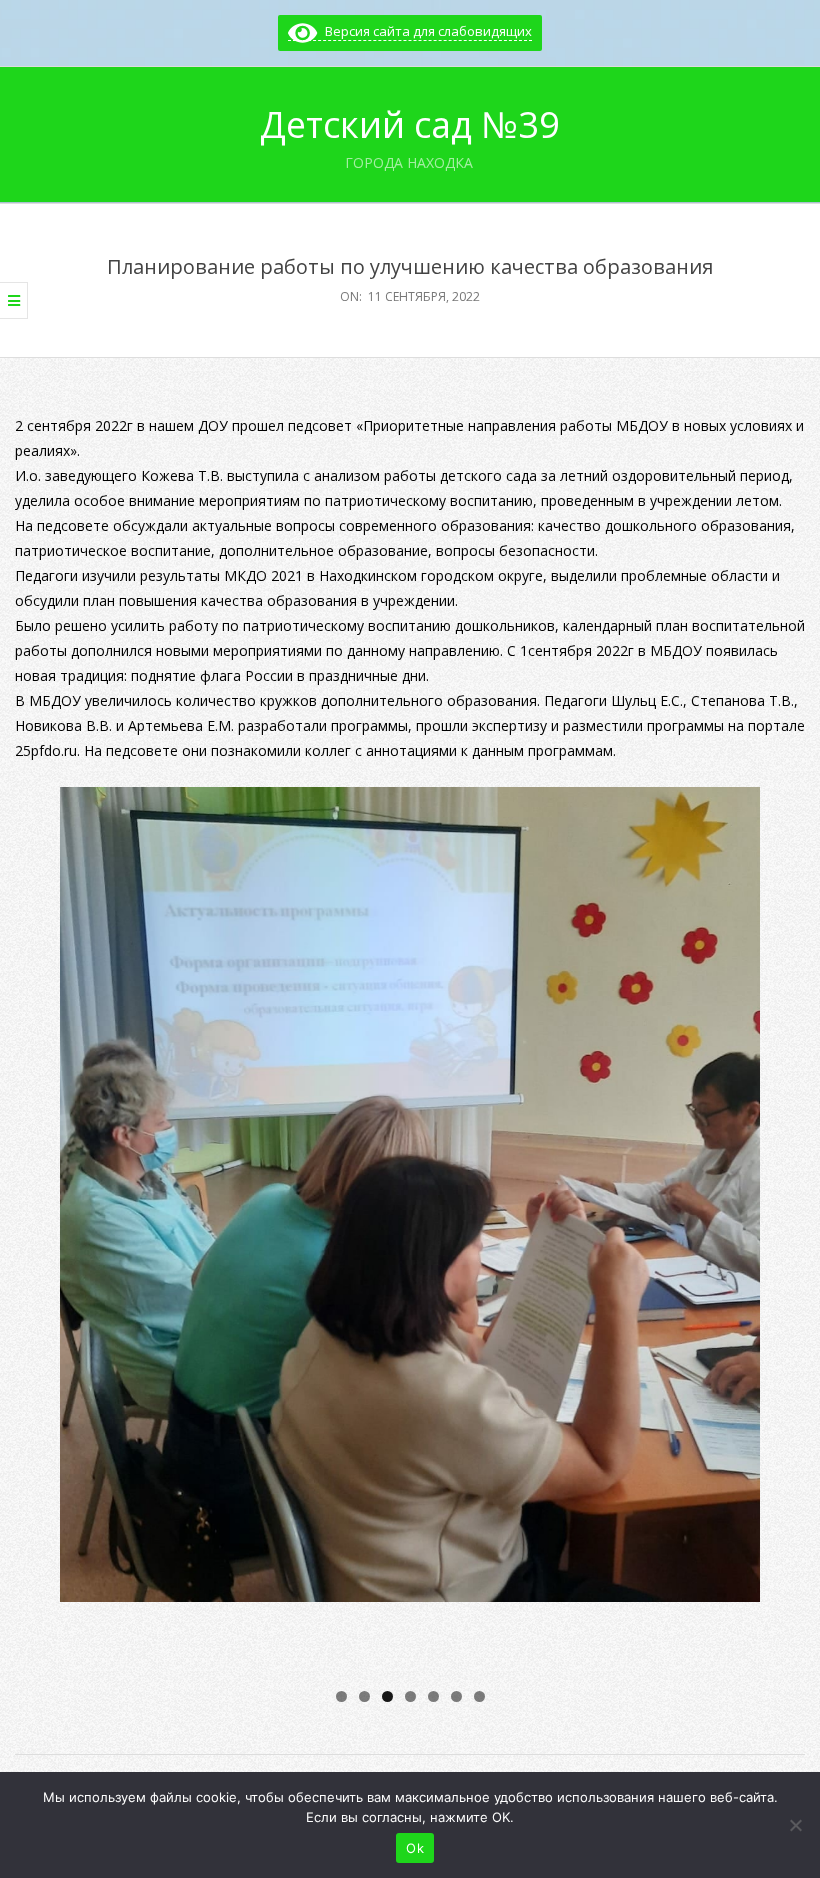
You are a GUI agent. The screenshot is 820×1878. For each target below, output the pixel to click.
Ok (415, 1848)
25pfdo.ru (46, 750)
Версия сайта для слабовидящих (424, 31)
